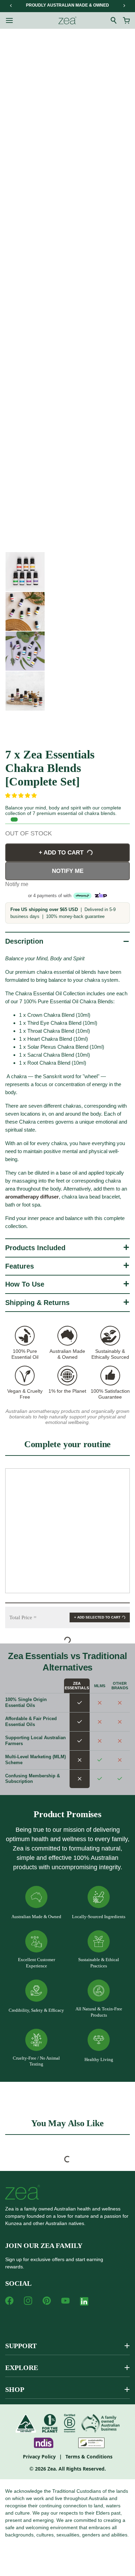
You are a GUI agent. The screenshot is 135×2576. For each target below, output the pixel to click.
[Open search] (114, 20)
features (20, 1266)
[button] (22, 795)
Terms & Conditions (89, 2457)
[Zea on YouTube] (65, 2301)
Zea (52, 2469)
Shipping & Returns (37, 1303)
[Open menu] (9, 20)
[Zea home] (67, 20)
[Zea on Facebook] (9, 2301)
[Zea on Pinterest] (47, 2301)
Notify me (68, 871)
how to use (25, 1284)
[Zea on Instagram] (28, 2301)
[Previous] (11, 6)
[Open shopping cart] (126, 20)
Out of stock (29, 833)
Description (24, 941)
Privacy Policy (39, 2457)
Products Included (35, 1248)
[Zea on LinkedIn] (84, 2303)
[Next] (124, 6)
